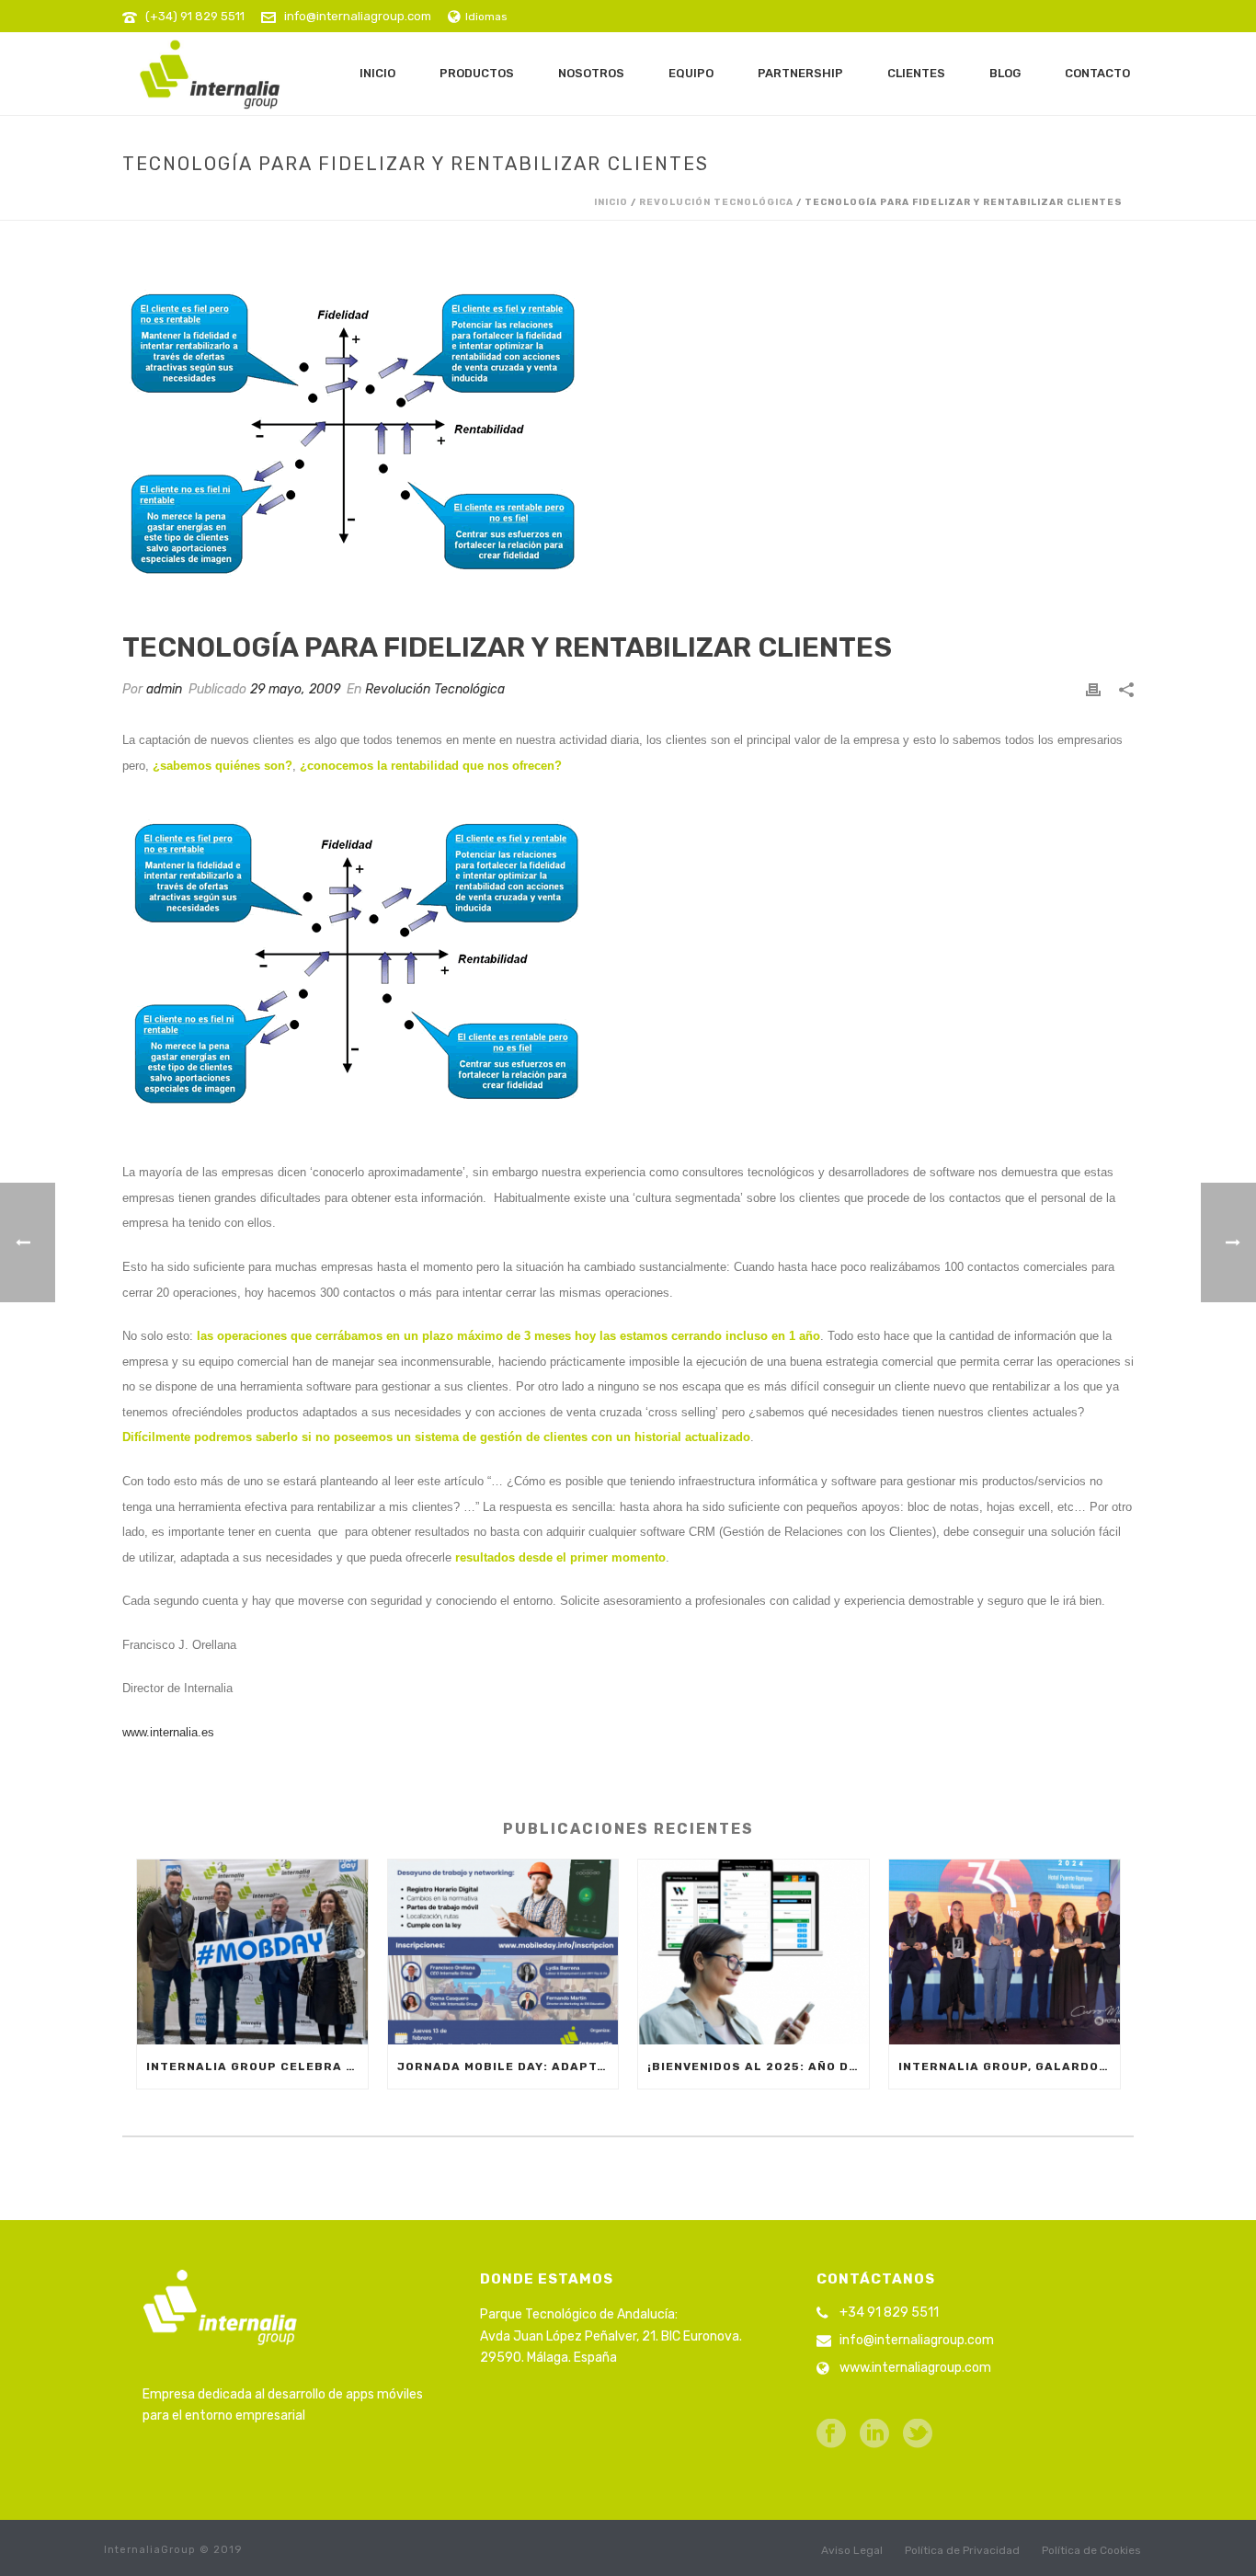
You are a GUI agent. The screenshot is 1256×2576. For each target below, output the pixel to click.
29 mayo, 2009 (295, 689)
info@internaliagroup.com (358, 16)
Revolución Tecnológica (716, 202)
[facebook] (831, 2435)
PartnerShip (800, 73)
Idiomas (486, 17)
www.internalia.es (168, 1732)
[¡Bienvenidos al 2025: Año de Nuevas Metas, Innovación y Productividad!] (754, 1952)
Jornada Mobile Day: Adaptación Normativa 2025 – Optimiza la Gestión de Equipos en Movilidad (508, 2067)
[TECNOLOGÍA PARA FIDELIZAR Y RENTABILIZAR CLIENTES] (628, 439)
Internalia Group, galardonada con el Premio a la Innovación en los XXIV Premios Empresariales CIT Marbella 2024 (1009, 2067)
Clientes (916, 73)
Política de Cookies (1091, 2550)
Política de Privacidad (962, 2550)
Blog (1005, 73)
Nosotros (591, 73)
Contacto (1097, 73)
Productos (477, 73)
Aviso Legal (852, 2550)
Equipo (691, 73)
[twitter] (918, 2435)
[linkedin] (874, 2435)
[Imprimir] (1093, 689)
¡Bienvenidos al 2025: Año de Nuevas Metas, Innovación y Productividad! (758, 2067)
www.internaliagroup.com (915, 2368)
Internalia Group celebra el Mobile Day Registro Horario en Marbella (257, 2067)
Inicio (377, 73)
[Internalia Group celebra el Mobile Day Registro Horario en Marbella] (252, 1952)
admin (164, 689)
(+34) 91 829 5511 (195, 16)
